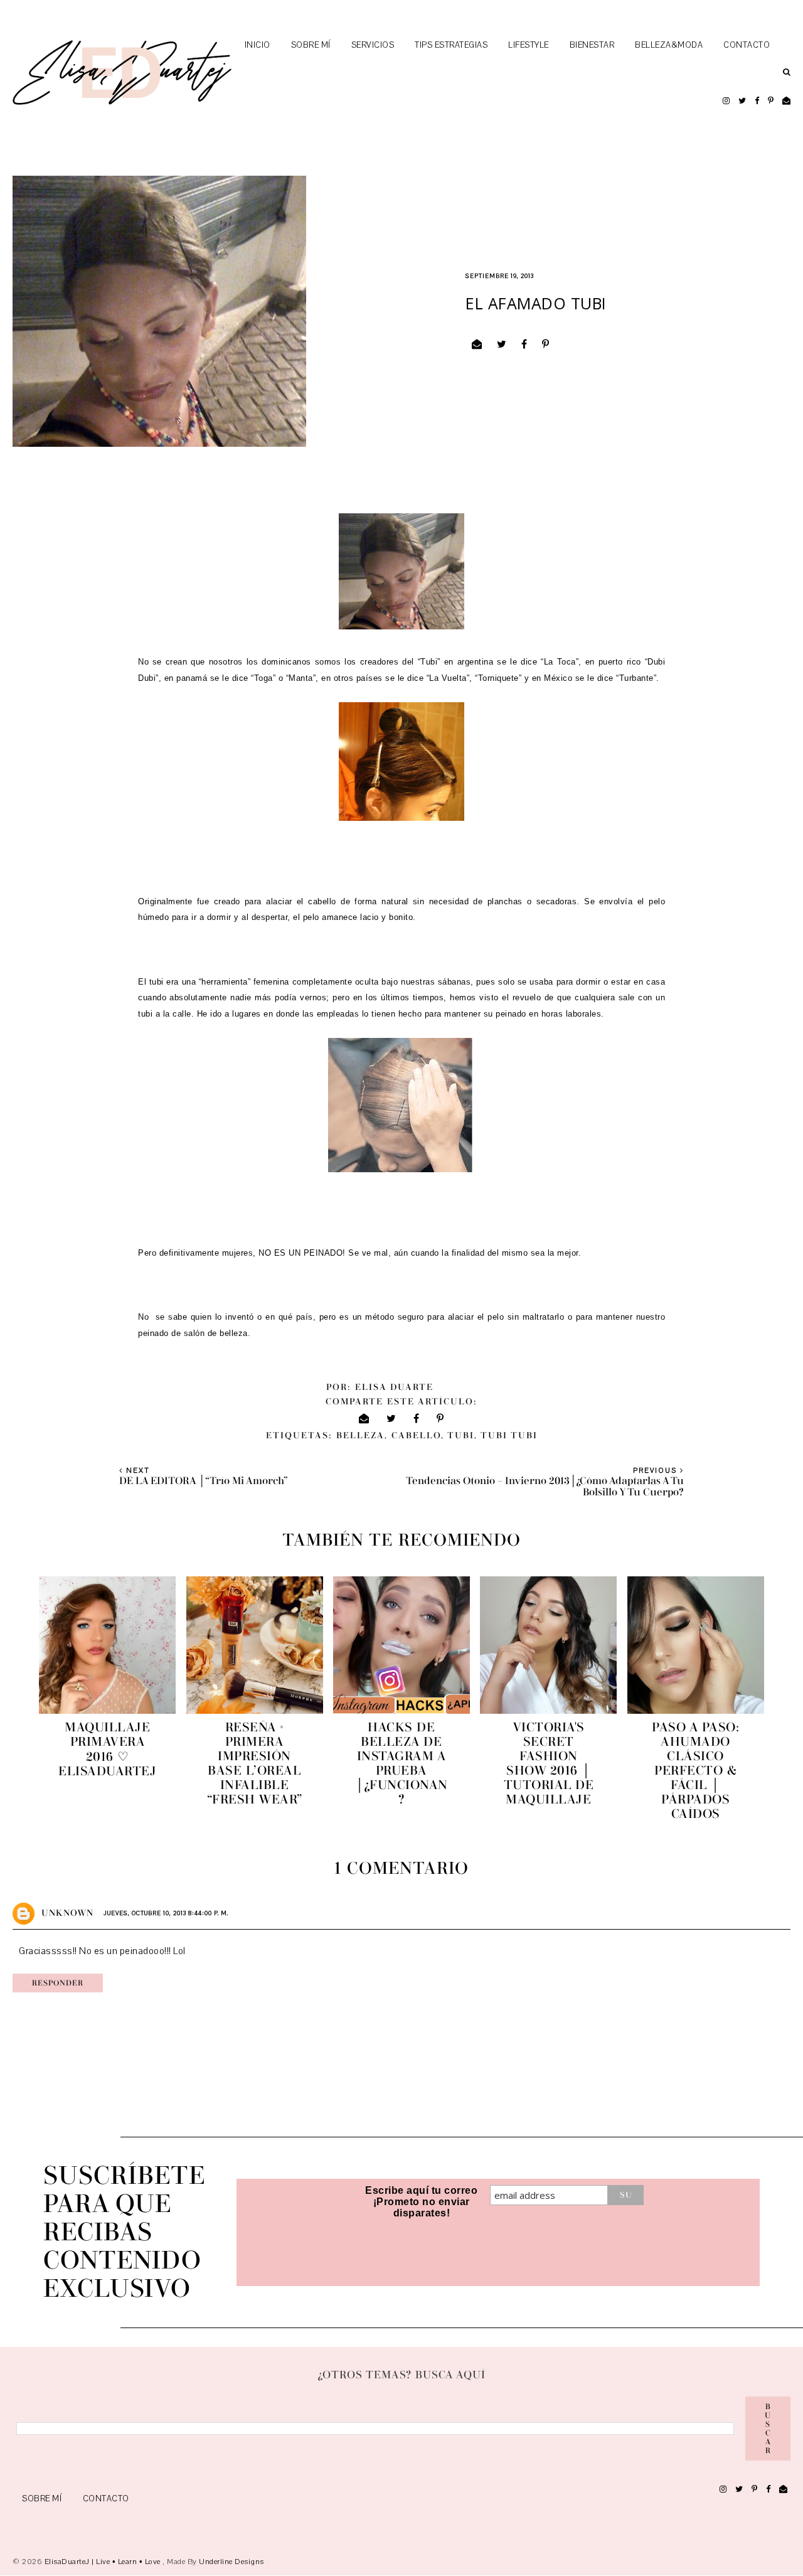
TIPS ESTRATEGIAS (451, 45)
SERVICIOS (373, 45)
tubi (461, 1436)
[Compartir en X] (502, 345)
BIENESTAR (592, 45)
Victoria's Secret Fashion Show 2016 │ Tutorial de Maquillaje (549, 1763)
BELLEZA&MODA (669, 45)
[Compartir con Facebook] (524, 345)
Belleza (360, 1436)
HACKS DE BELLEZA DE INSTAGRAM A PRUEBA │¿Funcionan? (401, 1763)
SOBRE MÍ (311, 45)
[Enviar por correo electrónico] (477, 345)
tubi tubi (509, 1436)
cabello (416, 1436)
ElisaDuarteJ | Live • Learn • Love (104, 2562)
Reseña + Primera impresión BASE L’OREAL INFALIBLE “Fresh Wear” (255, 1763)
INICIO (258, 45)
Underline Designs (231, 2562)
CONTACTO (747, 45)
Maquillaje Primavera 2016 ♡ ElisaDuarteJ (107, 1749)
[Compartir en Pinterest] (546, 345)
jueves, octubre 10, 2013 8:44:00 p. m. (166, 1913)
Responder (58, 1983)
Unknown (67, 1913)
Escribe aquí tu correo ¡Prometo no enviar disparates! (421, 2202)
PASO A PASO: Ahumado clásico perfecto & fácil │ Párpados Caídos (695, 1771)
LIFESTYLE (529, 45)
